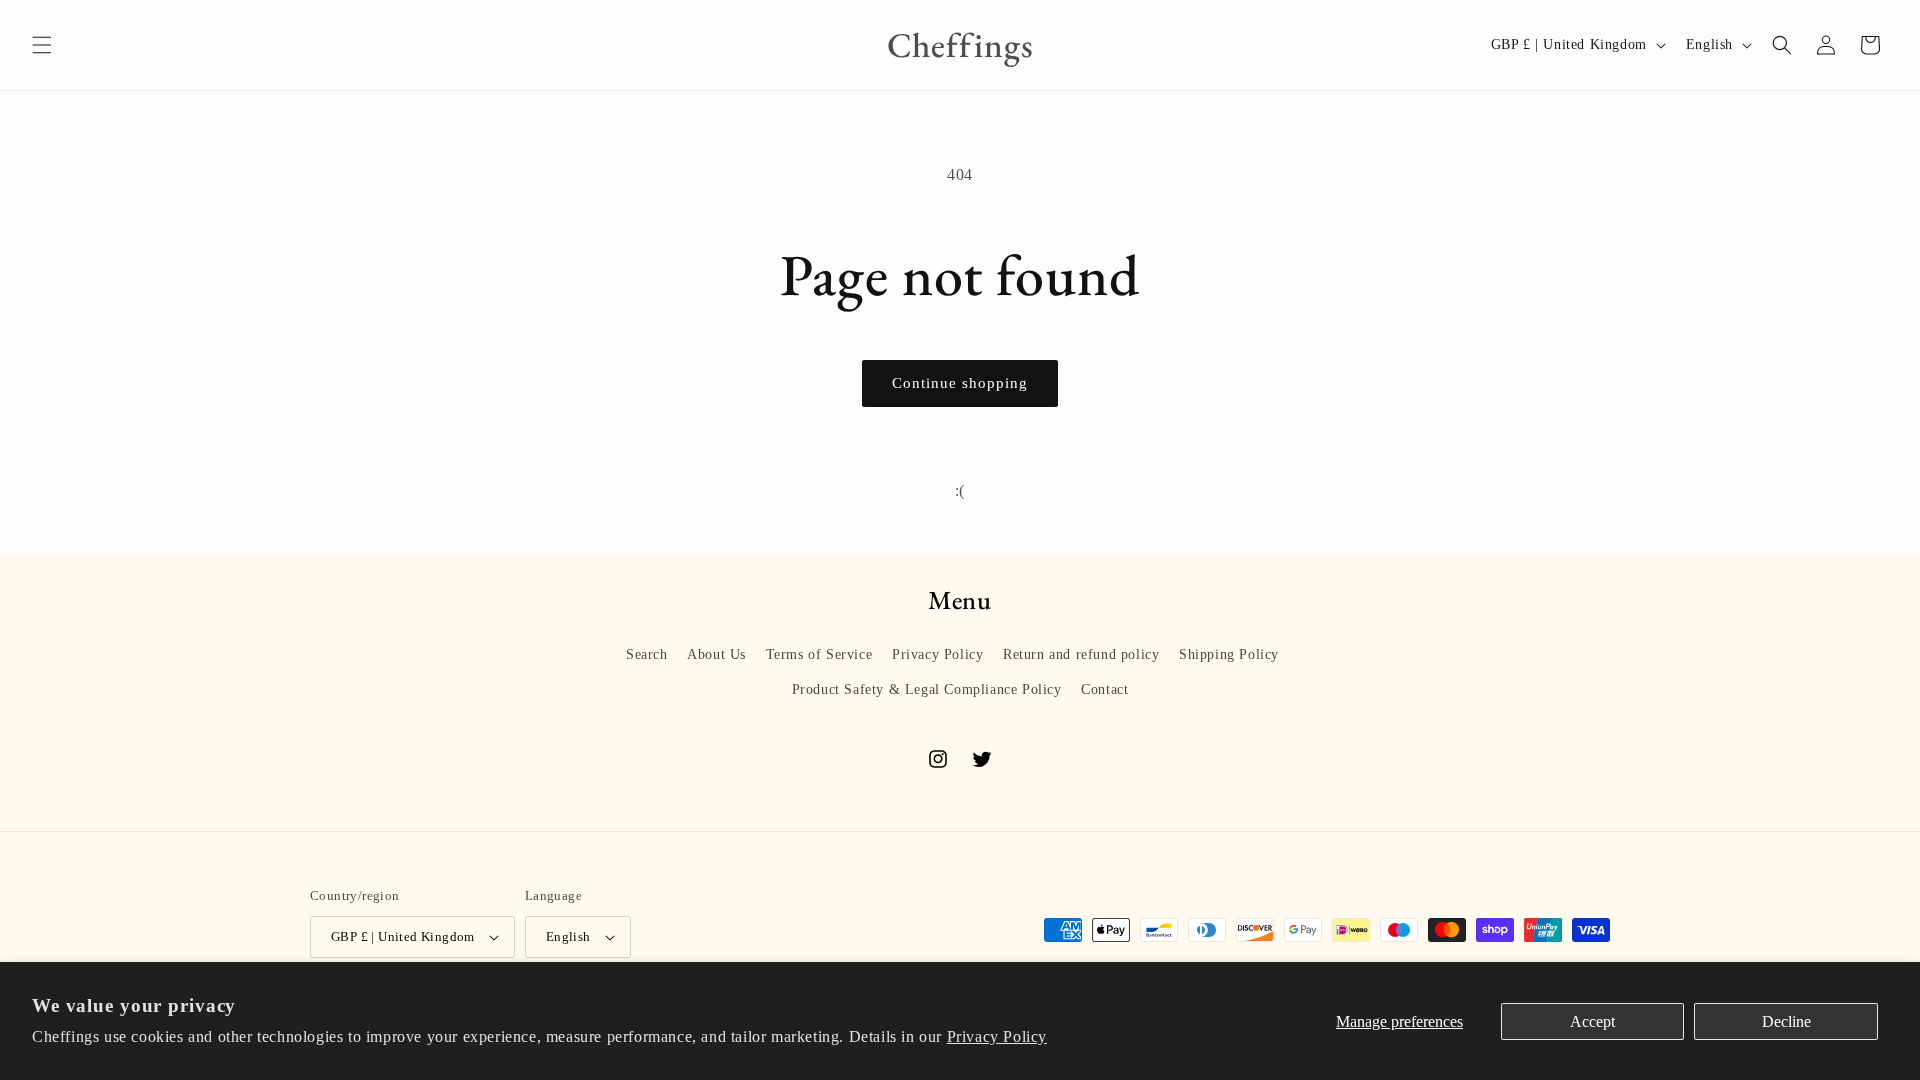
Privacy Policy (997, 1036)
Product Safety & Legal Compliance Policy (927, 689)
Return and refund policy (1081, 654)
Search (647, 654)
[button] (42, 45)
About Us (716, 654)
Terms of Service (819, 654)
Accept (1592, 1021)
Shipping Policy (1229, 654)
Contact (1104, 689)
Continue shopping (960, 383)
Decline (1786, 1021)
